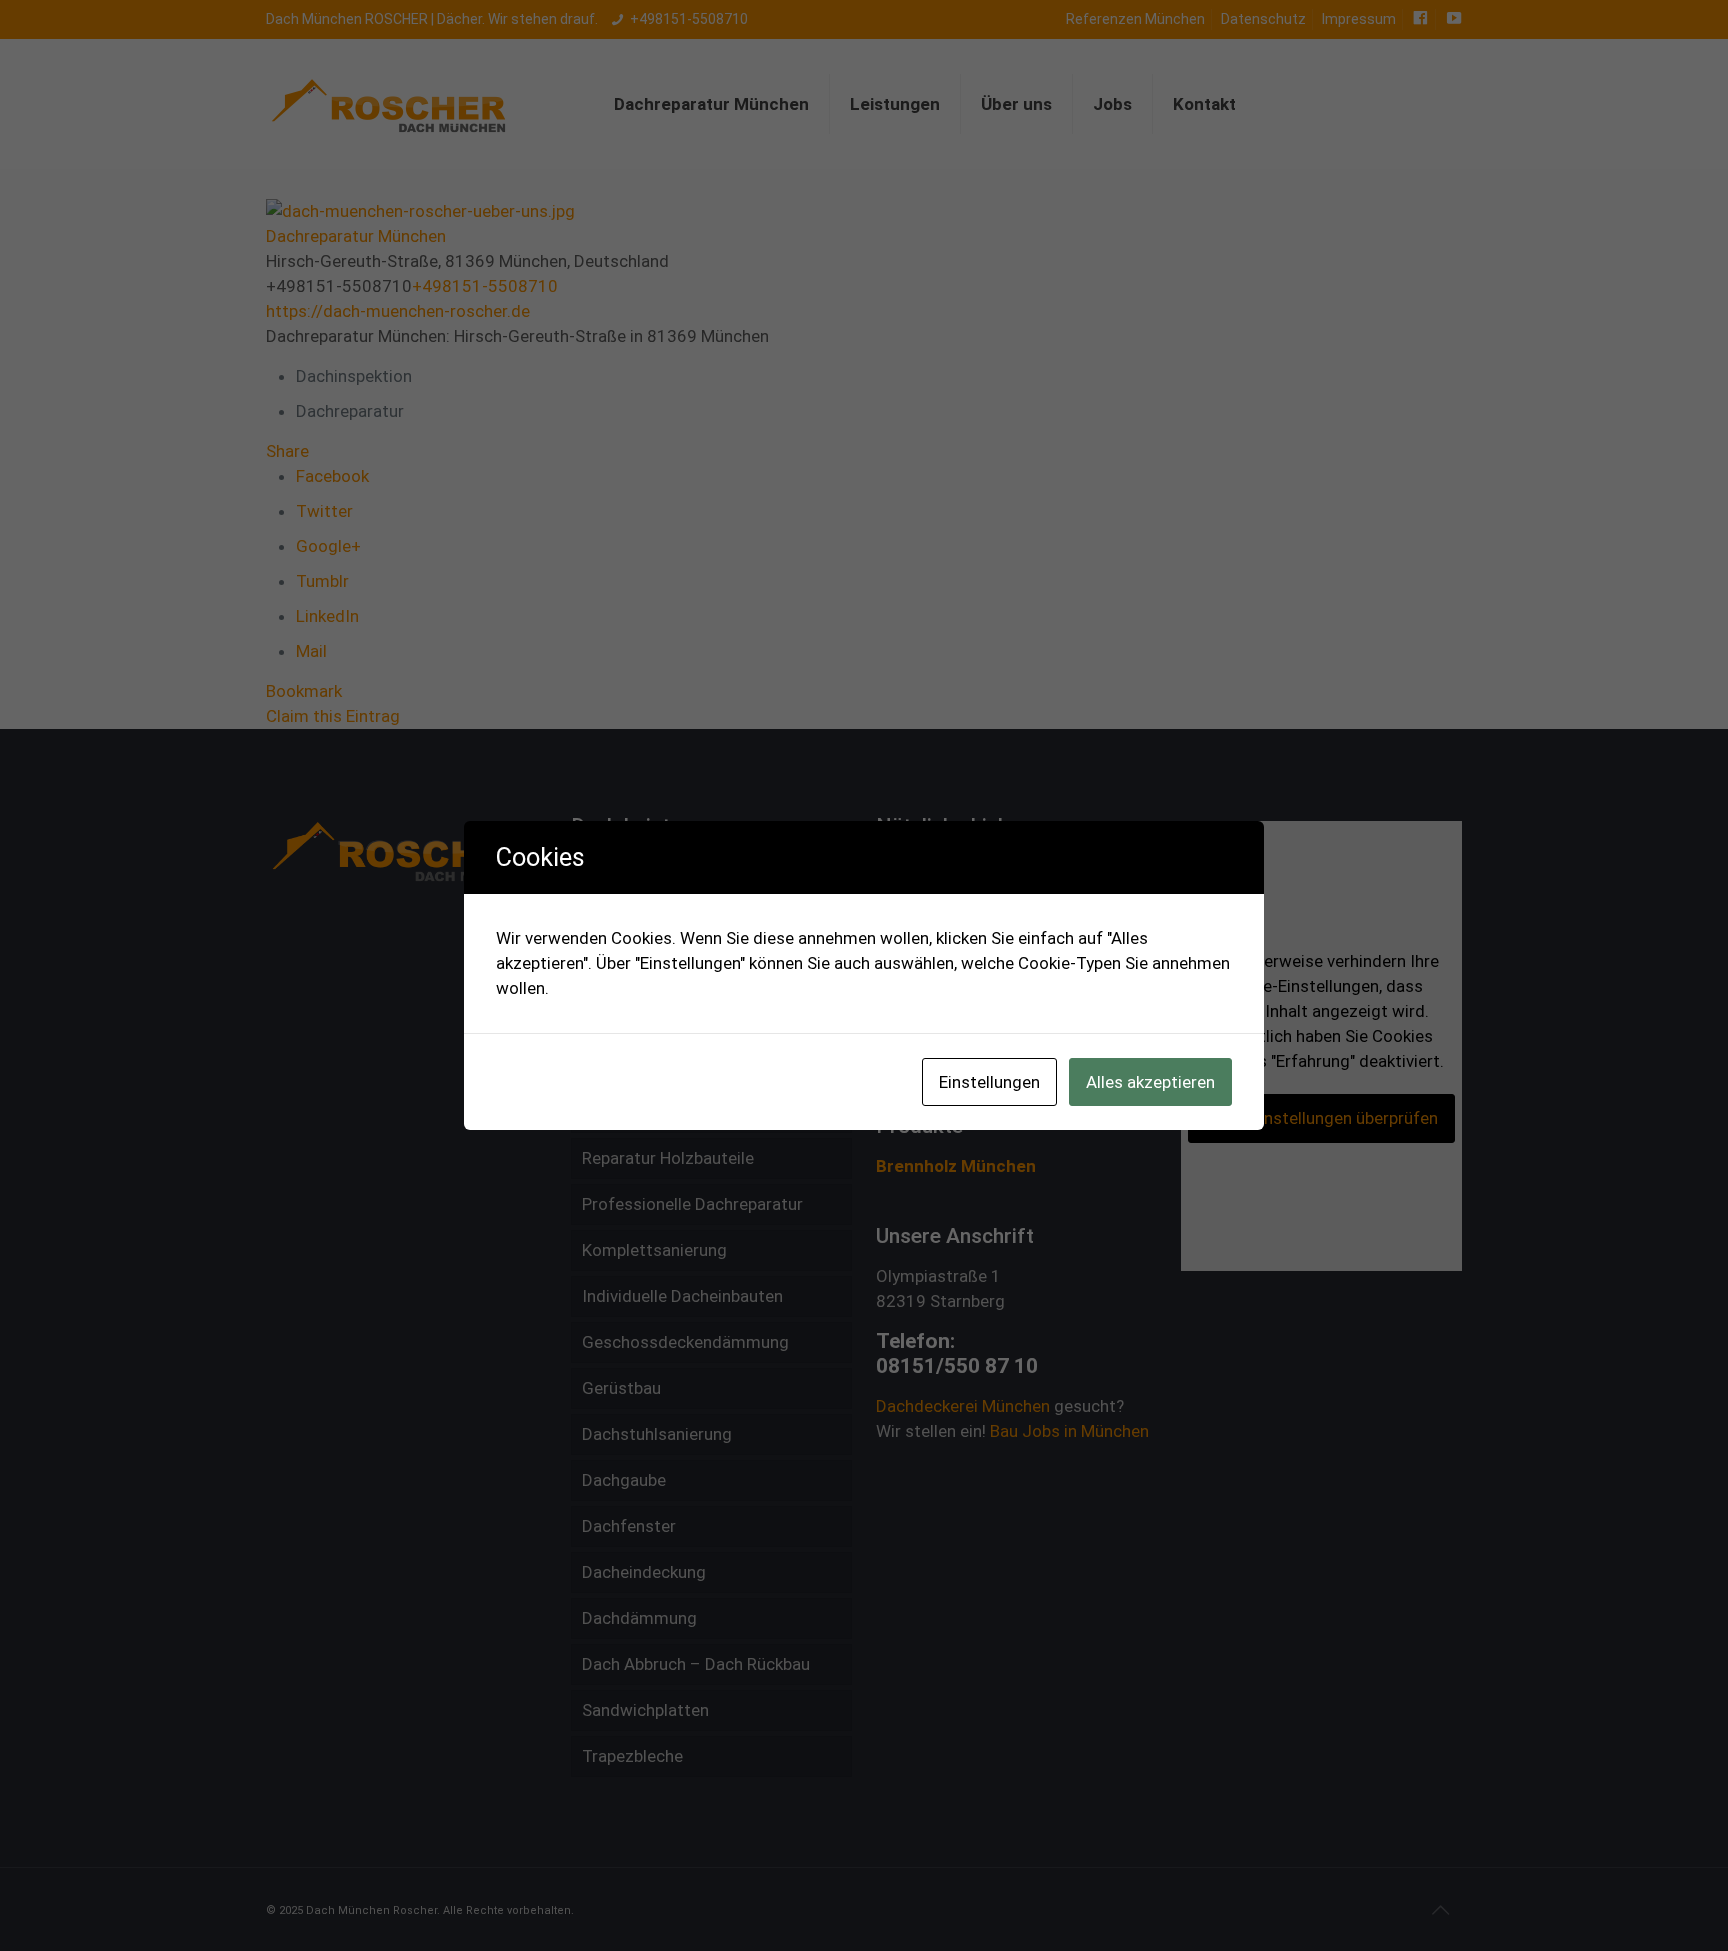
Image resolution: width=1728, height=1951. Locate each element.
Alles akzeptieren (1150, 1082)
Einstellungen (989, 1082)
